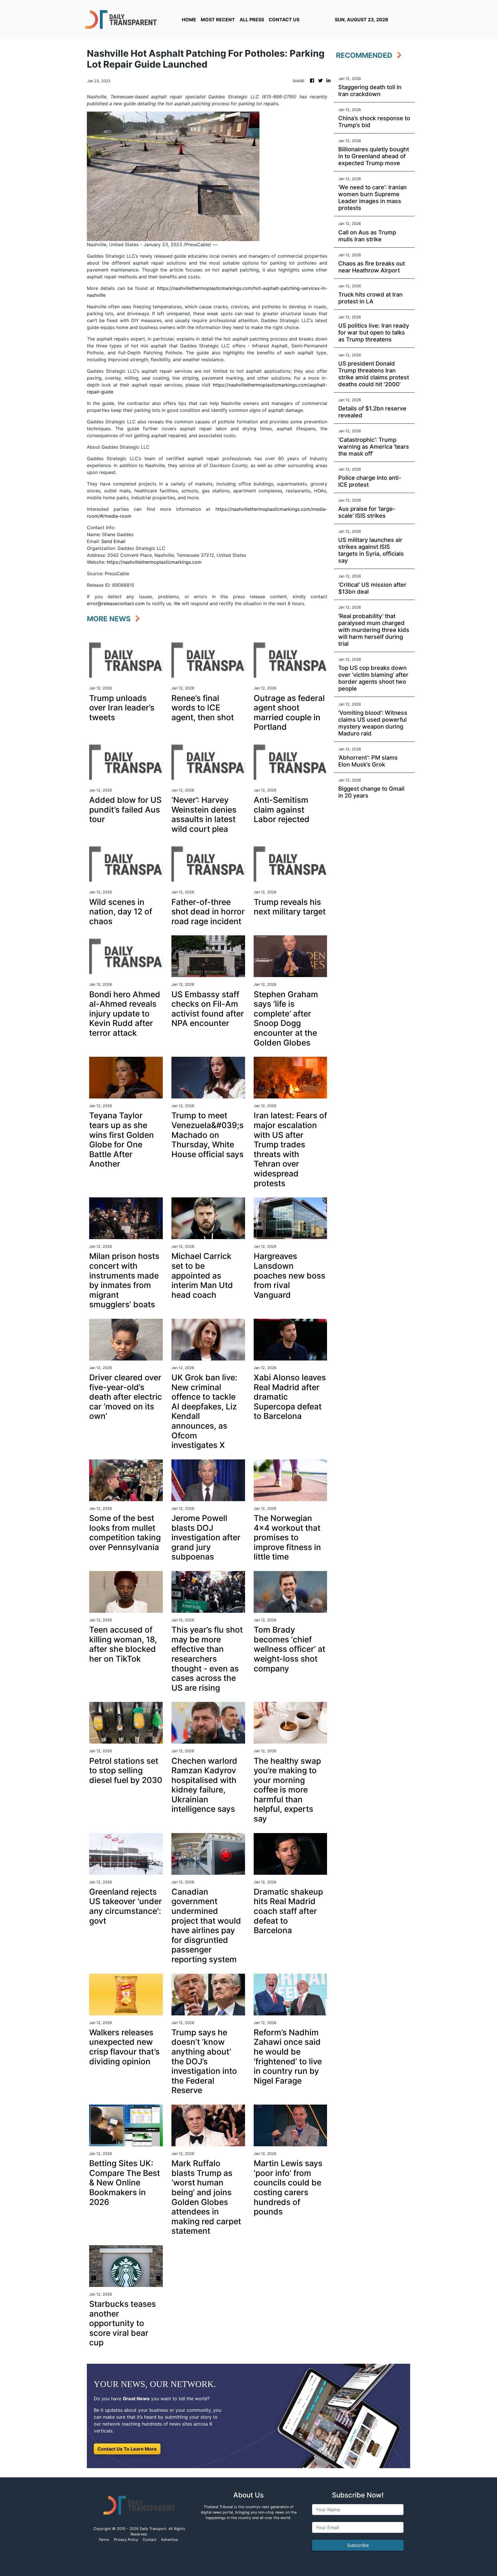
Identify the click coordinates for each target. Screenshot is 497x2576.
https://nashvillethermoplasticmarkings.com (154, 562)
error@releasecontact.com (116, 603)
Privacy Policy (126, 2540)
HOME (189, 20)
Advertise (169, 2540)
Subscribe (358, 2545)
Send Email (113, 541)
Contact (150, 2540)
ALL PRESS (252, 20)
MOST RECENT (218, 20)
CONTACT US (284, 20)
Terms (104, 2540)
